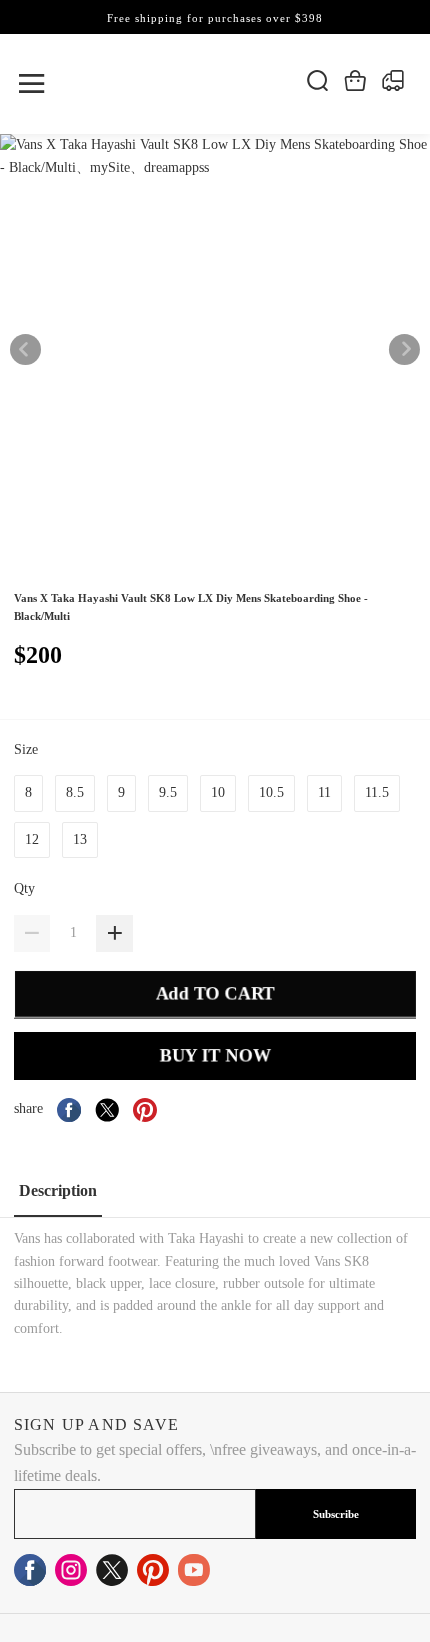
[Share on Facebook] (69, 1110)
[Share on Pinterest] (145, 1110)
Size (28, 749)
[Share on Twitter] (107, 1110)
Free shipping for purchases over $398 (215, 18)
